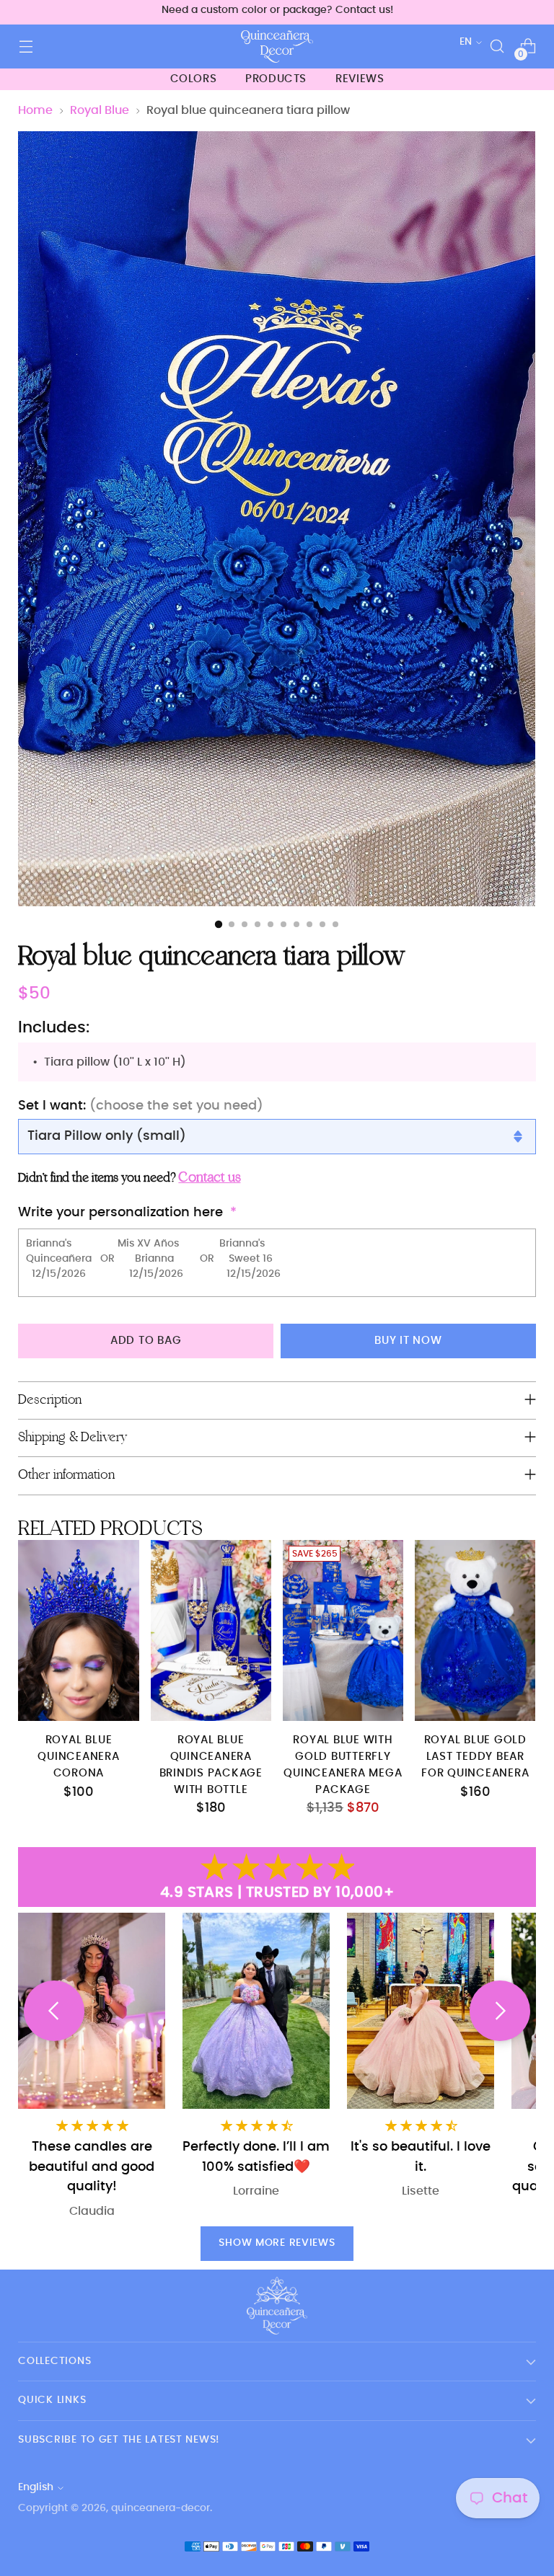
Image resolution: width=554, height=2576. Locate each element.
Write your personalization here (120, 1212)
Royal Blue (100, 110)
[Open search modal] (497, 47)
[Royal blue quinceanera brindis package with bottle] (211, 1630)
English (36, 2487)
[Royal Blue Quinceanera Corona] (78, 1630)
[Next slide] (500, 2011)
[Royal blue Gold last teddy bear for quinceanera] (475, 1630)
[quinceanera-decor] (277, 47)
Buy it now (408, 1341)
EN (466, 42)
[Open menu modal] (26, 47)
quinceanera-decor (161, 2508)
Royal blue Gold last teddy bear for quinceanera (475, 1757)
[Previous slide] (54, 2011)
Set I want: (141, 1106)
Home (35, 110)
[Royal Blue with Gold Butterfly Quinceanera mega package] (343, 1630)
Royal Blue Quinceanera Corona (78, 1757)
